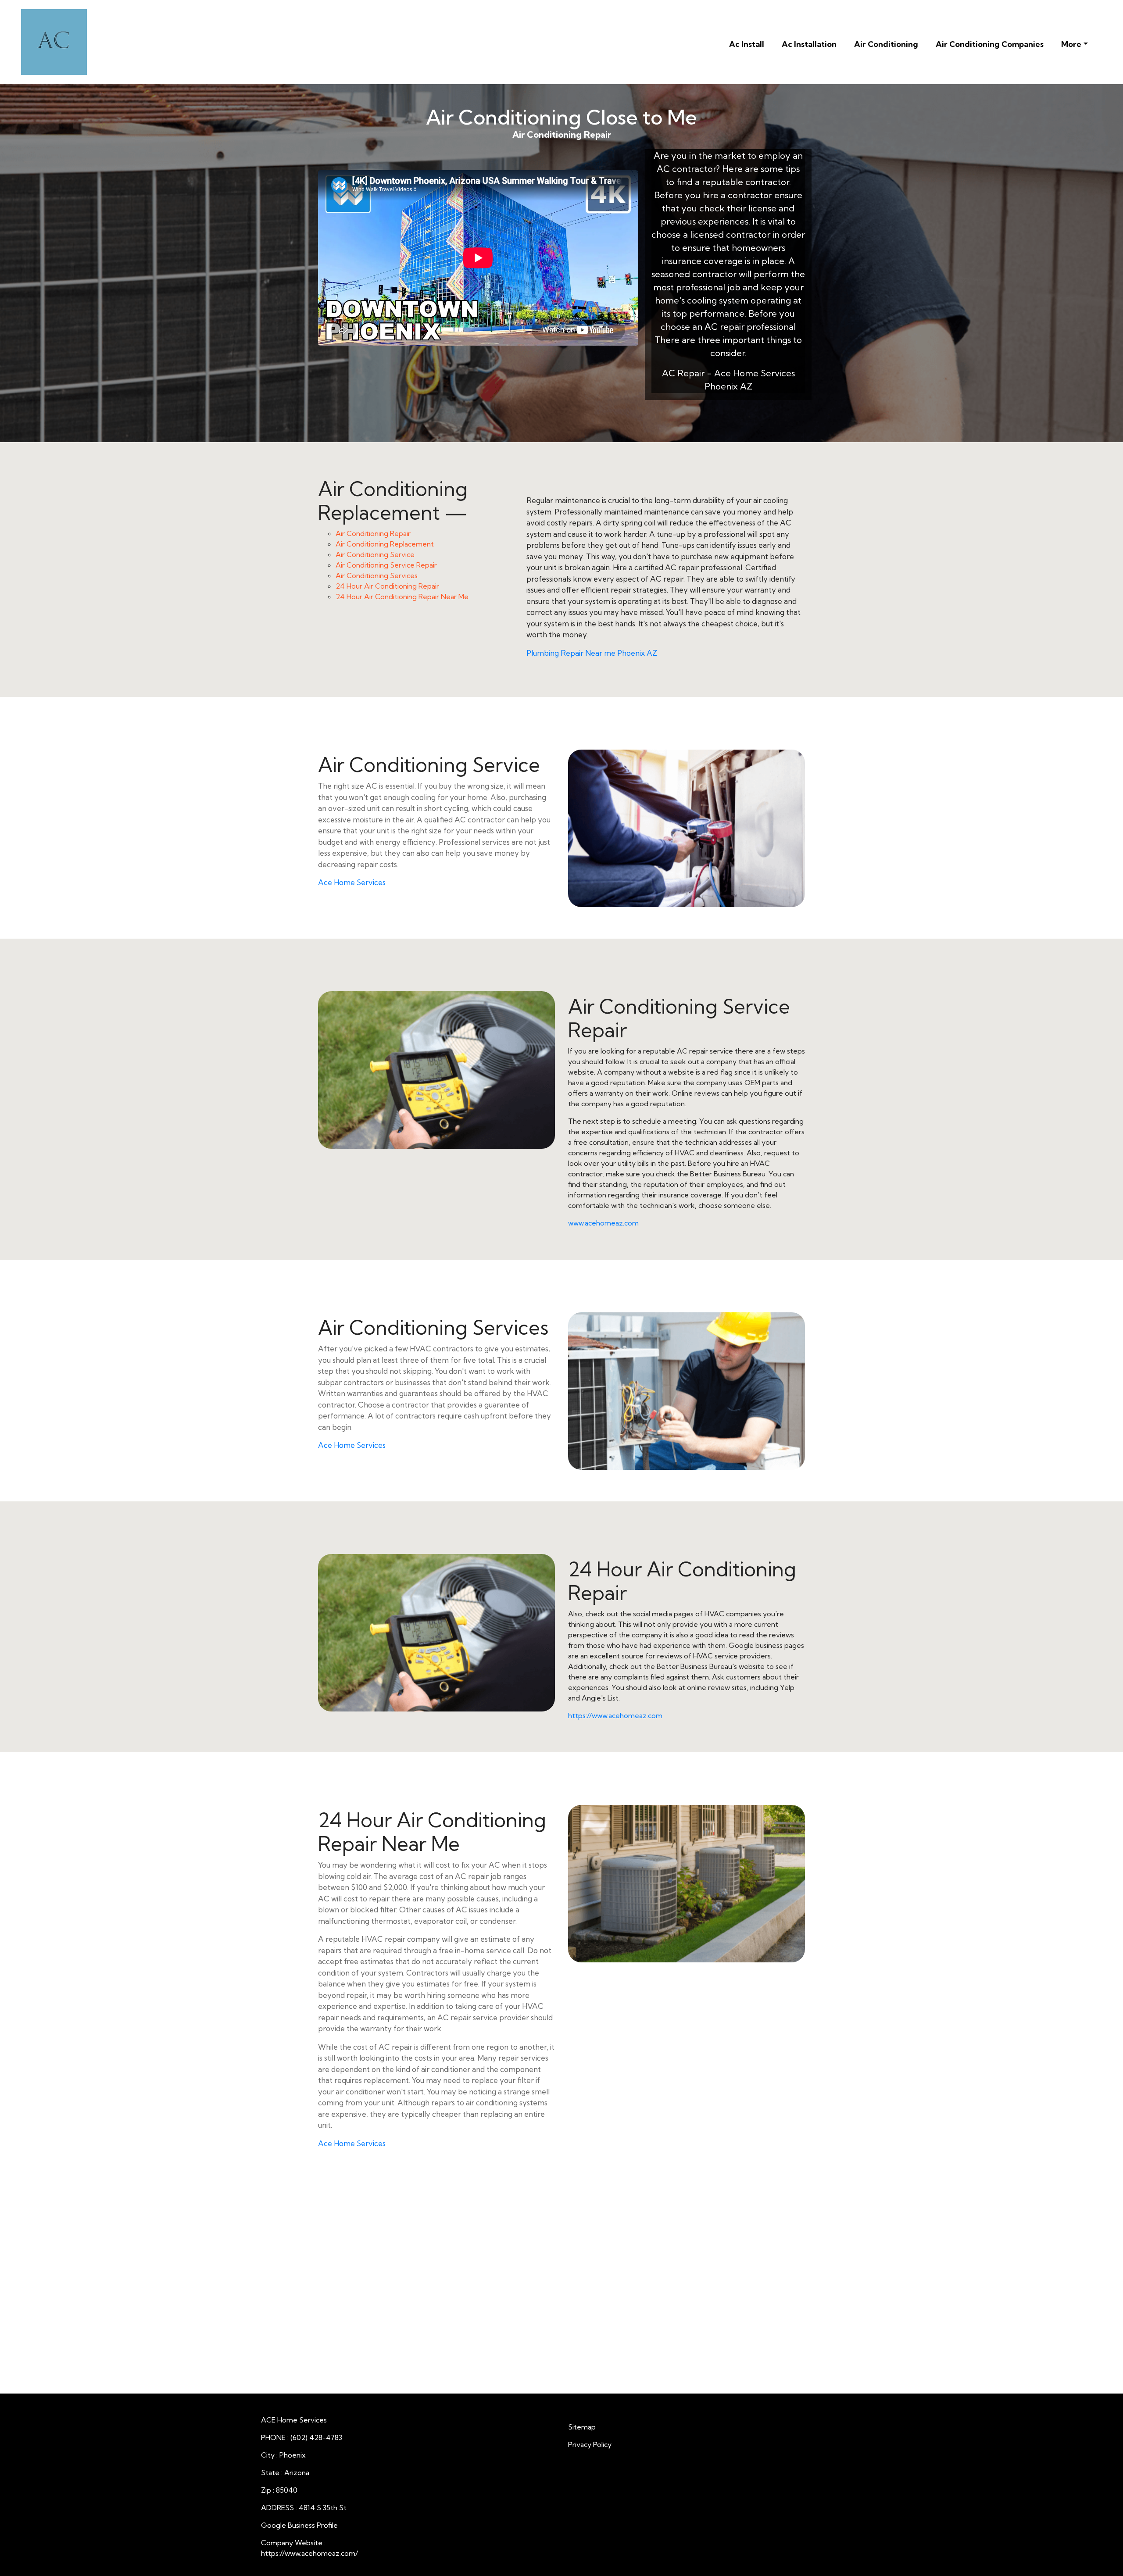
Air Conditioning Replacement (385, 544)
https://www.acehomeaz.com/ (309, 2553)
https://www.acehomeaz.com (615, 1715)
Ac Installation (809, 44)
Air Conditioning (886, 44)
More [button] (1071, 44)
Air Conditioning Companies (990, 44)
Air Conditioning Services (377, 575)
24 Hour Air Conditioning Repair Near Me (402, 597)
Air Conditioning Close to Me (561, 117)
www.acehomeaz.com (603, 1223)
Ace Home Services (352, 882)
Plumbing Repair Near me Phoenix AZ (592, 653)
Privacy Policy (590, 2444)
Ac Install (747, 44)
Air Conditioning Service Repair (386, 565)
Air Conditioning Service (375, 554)
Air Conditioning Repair (373, 533)
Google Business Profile (299, 2525)
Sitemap (582, 2427)
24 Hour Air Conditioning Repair (387, 586)
